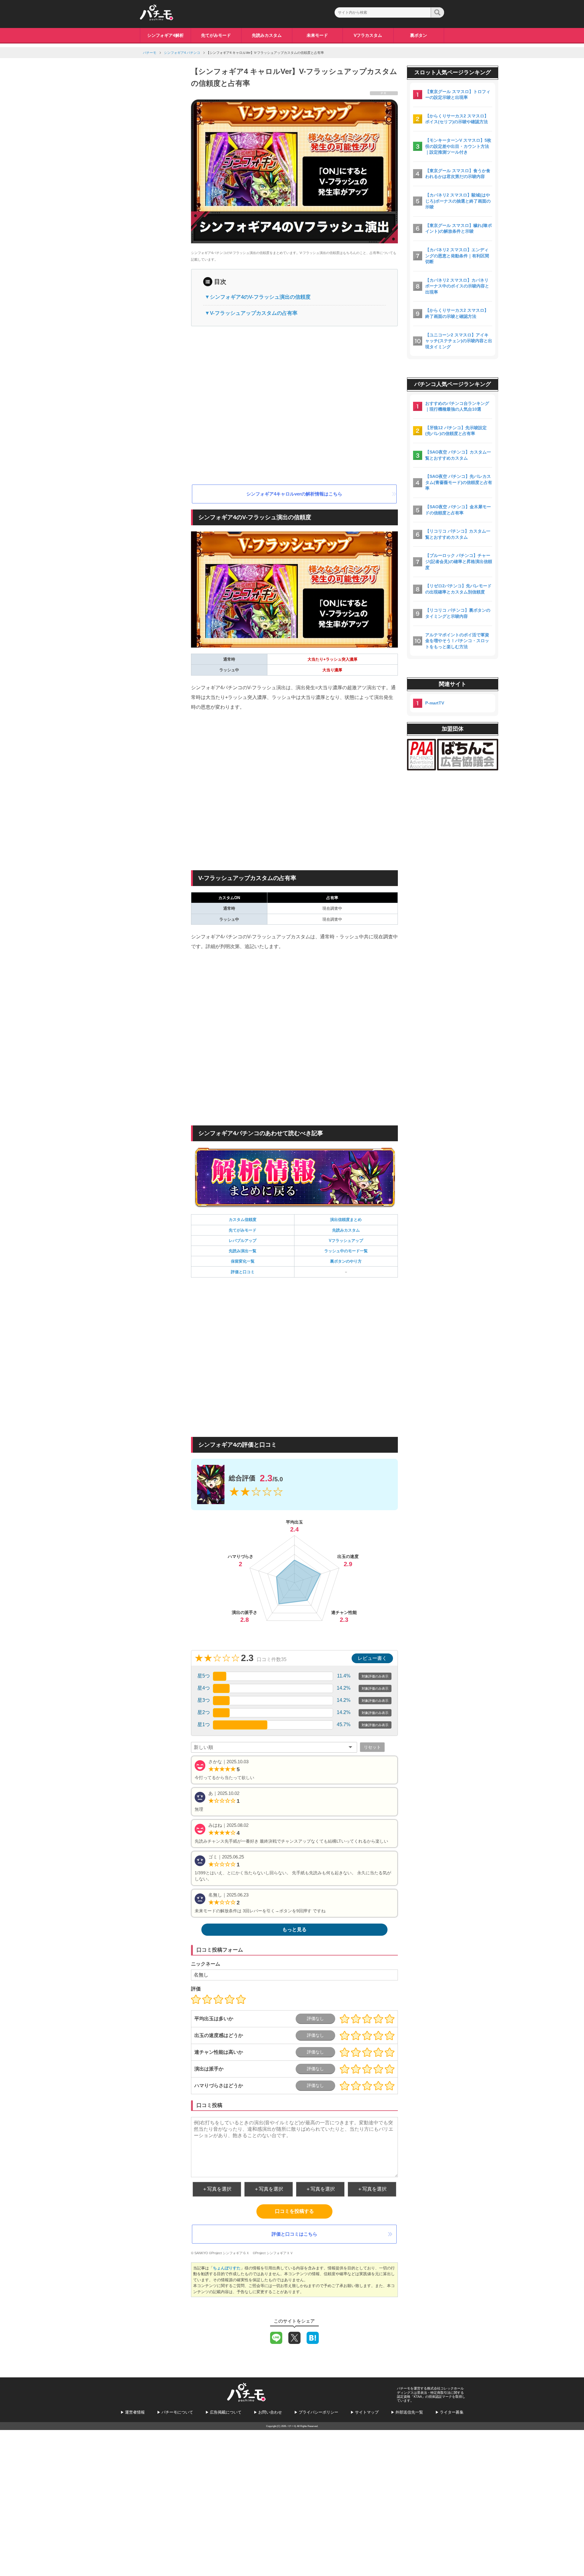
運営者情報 (135, 2412)
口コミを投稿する (294, 2211)
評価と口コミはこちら (294, 2234)
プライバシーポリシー (318, 2412)
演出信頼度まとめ (346, 1220)
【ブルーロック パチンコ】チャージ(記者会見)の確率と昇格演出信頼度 (459, 561)
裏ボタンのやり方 (346, 1261)
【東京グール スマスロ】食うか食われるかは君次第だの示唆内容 (458, 174)
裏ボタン (419, 35)
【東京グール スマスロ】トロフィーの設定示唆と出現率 (458, 95)
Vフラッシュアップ (346, 1241)
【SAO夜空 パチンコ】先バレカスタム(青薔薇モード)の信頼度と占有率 (459, 482)
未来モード (317, 35)
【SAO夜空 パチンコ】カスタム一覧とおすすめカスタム (458, 455)
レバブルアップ (243, 1241)
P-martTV (435, 703)
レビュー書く (372, 1658)
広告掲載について (226, 2412)
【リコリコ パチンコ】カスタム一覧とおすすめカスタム (458, 534)
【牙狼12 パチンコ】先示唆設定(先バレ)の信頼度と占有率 (456, 431)
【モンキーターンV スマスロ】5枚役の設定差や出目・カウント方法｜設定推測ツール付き (458, 146)
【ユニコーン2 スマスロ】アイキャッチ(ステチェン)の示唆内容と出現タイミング (459, 341)
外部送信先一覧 (409, 2412)
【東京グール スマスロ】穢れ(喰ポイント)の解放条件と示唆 (459, 228)
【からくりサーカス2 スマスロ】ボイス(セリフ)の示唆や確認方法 (457, 119)
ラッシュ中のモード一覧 (346, 1251)
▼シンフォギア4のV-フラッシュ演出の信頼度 (258, 297)
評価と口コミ (243, 1272)
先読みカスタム (267, 35)
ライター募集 (452, 2412)
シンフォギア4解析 (165, 35)
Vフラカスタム (368, 35)
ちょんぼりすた (227, 2268)
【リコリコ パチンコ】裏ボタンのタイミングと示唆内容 (458, 613)
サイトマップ (367, 2412)
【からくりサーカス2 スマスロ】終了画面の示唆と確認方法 (457, 313)
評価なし (315, 2018)
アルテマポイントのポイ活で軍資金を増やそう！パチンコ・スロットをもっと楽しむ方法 (457, 641)
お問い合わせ (270, 2412)
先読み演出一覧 (243, 1251)
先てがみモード (216, 35)
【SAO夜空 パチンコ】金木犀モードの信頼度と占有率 (458, 510)
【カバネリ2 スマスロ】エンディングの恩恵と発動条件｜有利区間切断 (457, 256)
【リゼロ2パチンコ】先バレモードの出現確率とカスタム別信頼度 (458, 589)
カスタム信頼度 (243, 1220)
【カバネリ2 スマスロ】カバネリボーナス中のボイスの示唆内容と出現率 (457, 286)
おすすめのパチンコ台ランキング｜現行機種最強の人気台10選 (457, 406)
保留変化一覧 (243, 1261)
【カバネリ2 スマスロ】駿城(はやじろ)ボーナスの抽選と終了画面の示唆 (458, 201)
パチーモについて (177, 2412)
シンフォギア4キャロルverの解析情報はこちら (294, 494)
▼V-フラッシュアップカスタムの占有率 (251, 313)
